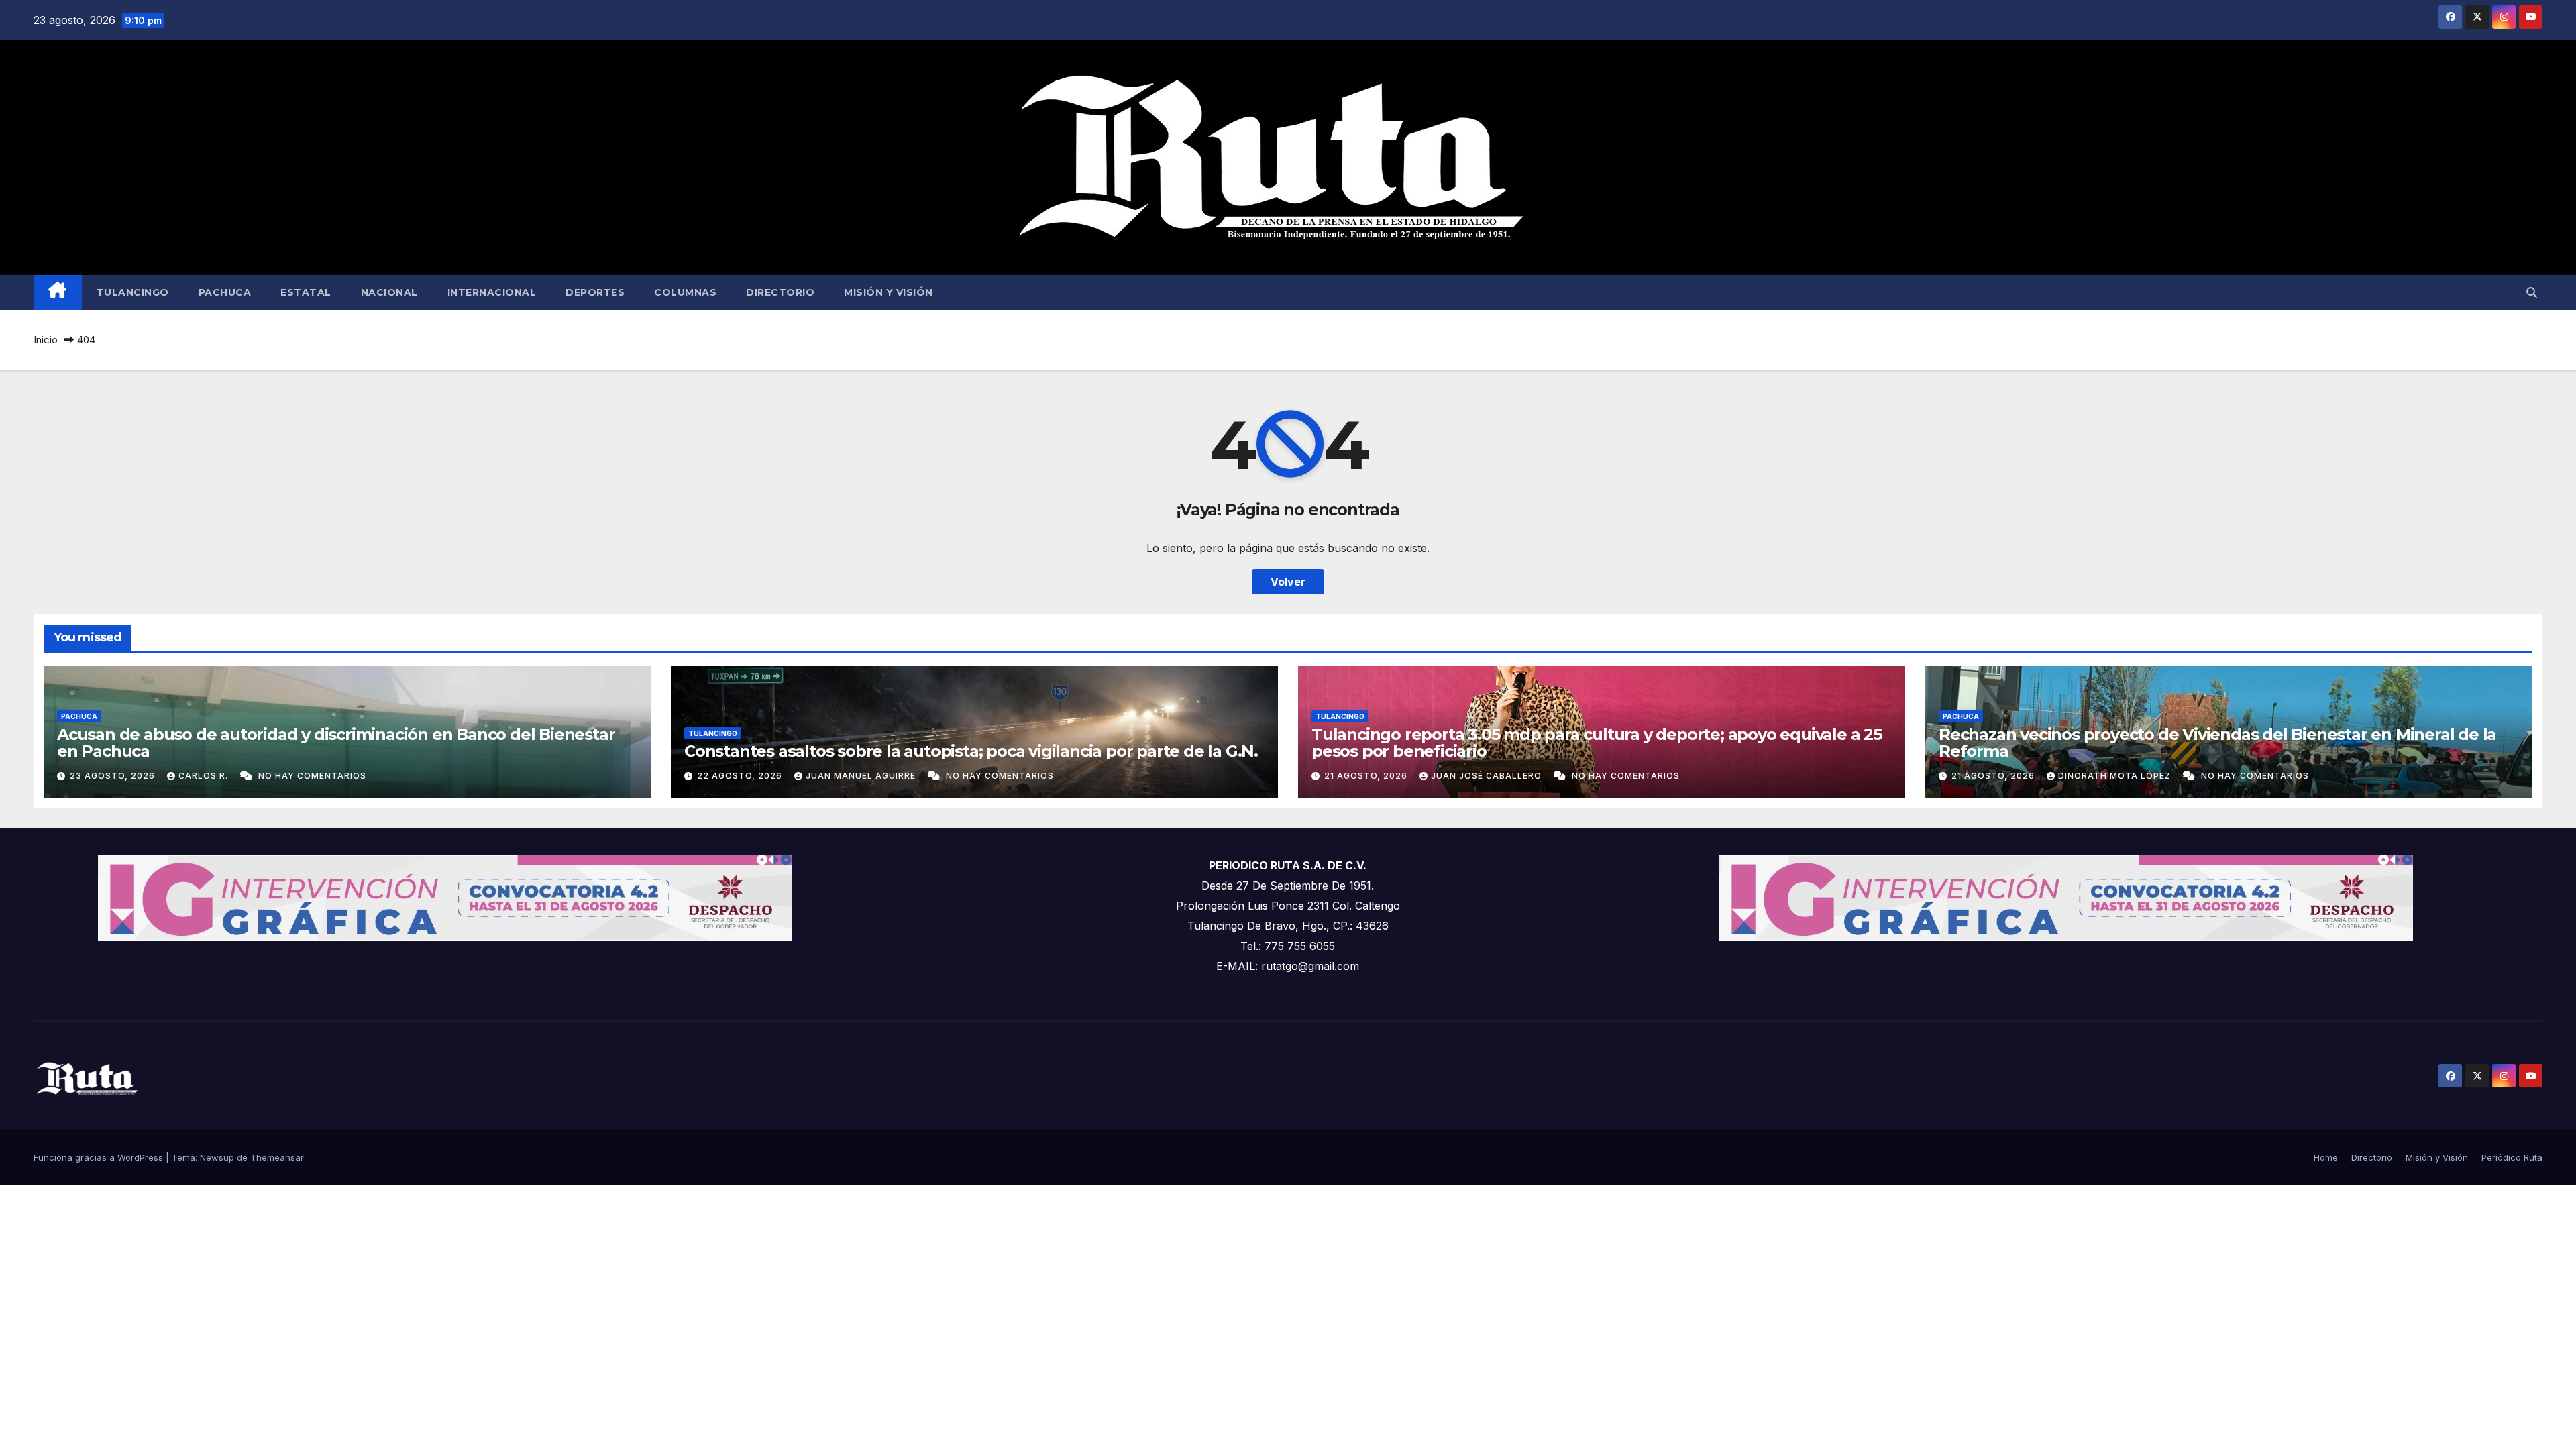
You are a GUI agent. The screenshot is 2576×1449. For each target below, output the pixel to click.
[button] (2532, 292)
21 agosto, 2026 (1367, 776)
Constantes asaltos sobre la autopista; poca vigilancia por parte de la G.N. (971, 751)
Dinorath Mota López (2116, 776)
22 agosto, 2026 (741, 776)
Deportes (595, 292)
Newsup (217, 1157)
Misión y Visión (889, 292)
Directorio (780, 292)
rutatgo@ (1285, 966)
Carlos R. (205, 776)
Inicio (46, 340)
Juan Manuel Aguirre (862, 776)
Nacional (389, 292)
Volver (1288, 582)
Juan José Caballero (1488, 776)
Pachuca (225, 292)
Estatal (306, 292)
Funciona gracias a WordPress (100, 1157)
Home (2326, 1157)
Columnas (685, 292)
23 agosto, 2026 (114, 776)
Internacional (492, 292)
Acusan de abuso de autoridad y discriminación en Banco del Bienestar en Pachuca (336, 743)
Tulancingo (133, 292)
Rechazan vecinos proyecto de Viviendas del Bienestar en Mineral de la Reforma (2217, 743)
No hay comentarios (312, 776)
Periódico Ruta (2512, 1157)
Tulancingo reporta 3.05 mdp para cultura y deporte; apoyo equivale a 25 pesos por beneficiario (1597, 743)
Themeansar (277, 1157)
